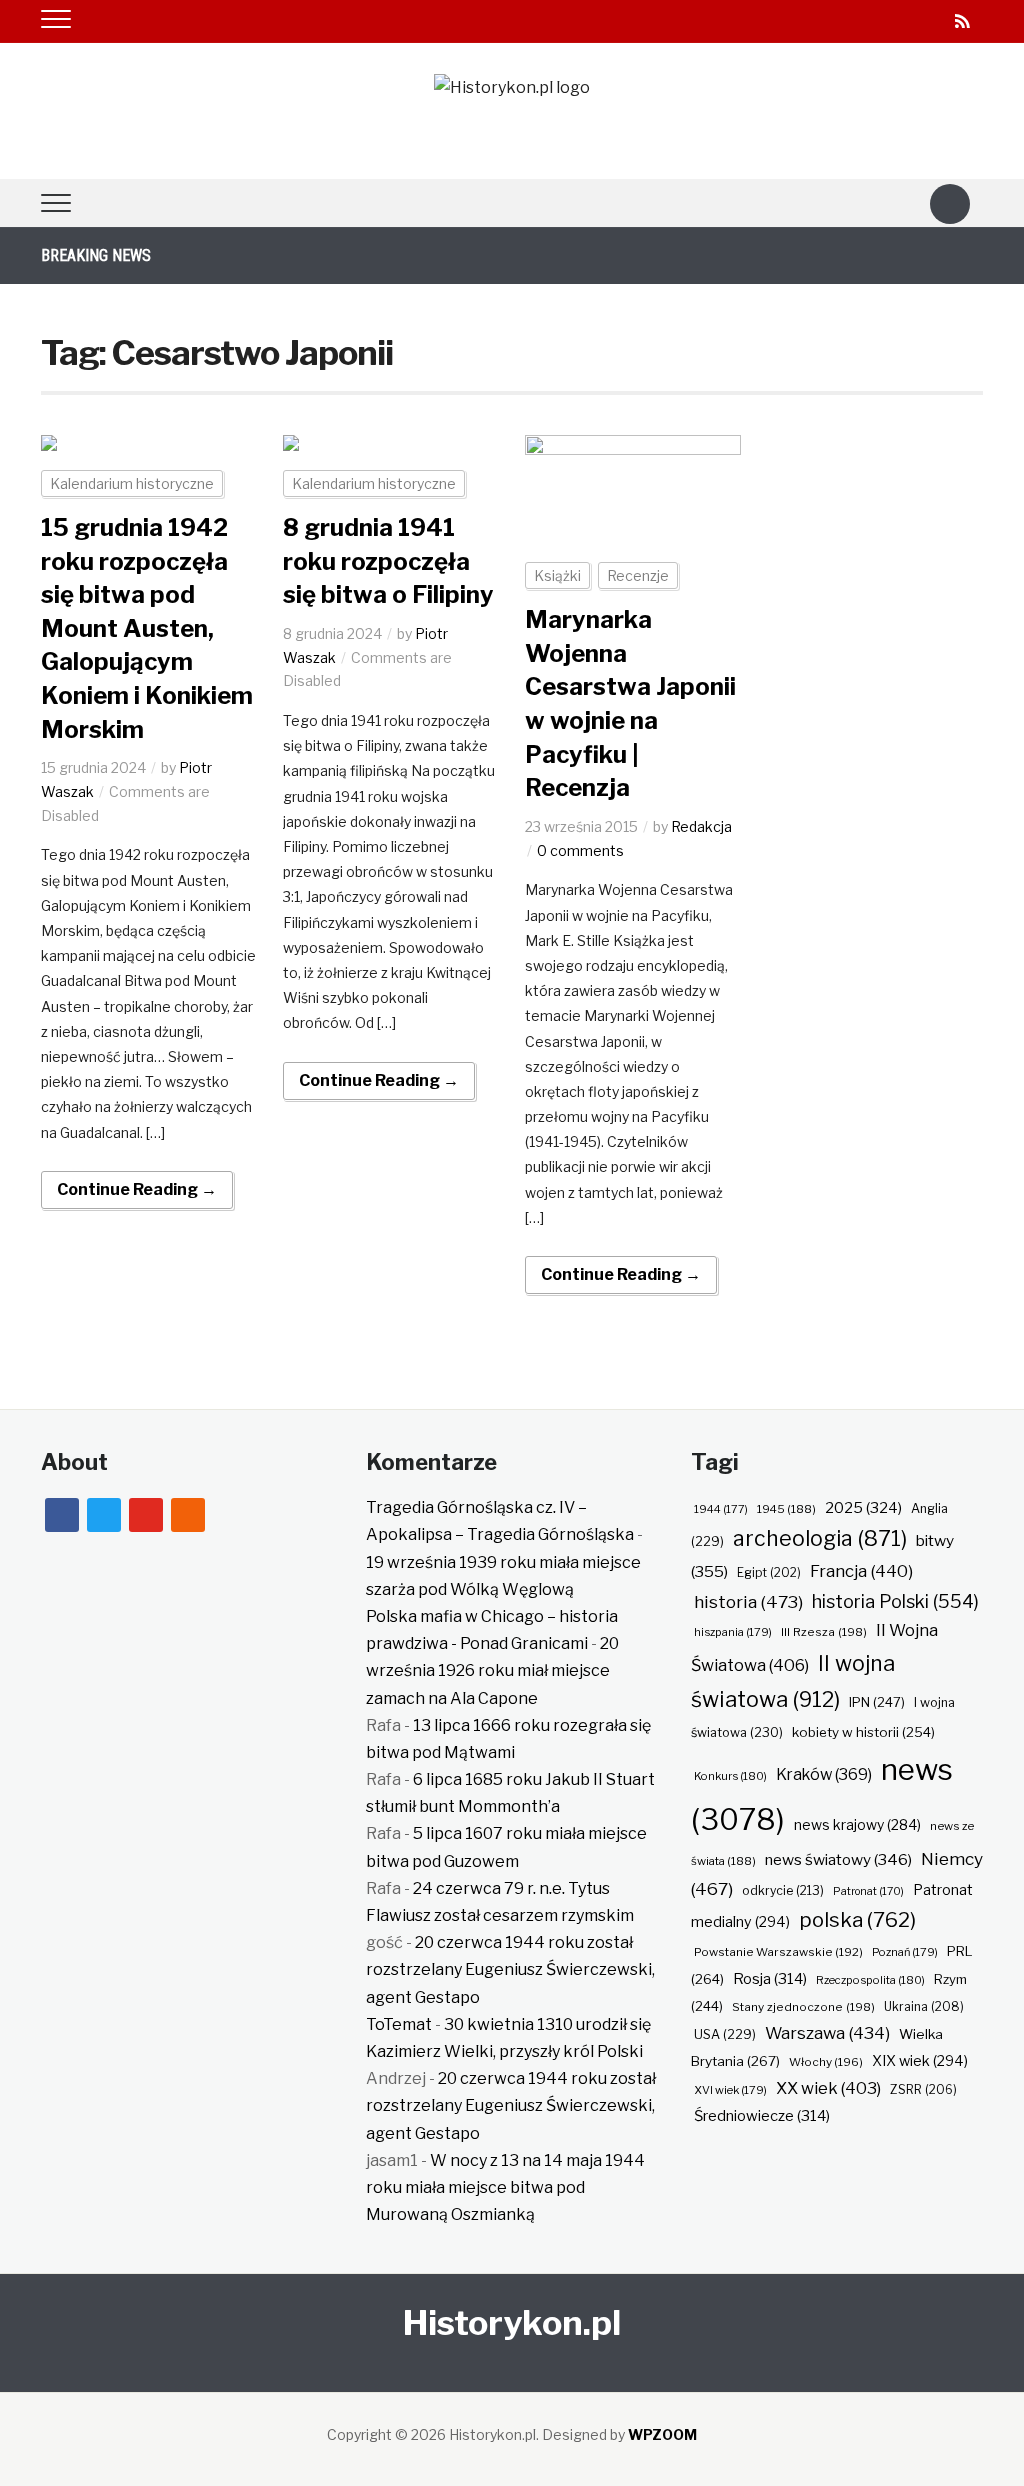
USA (725, 2034)
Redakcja (701, 826)
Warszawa (827, 2033)
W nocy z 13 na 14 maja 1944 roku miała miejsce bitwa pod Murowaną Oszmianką (505, 2187)
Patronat (868, 1891)
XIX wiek (920, 2060)
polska (857, 1919)
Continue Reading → (137, 1189)
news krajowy (857, 1825)
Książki (557, 575)
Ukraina (924, 2006)
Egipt (769, 1573)
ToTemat (399, 2024)
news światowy (838, 1859)
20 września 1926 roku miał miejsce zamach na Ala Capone (492, 1670)
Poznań (905, 1952)
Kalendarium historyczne (132, 483)
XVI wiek (730, 2090)
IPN (877, 1702)
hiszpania (733, 1632)
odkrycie (783, 1890)
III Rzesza (824, 1632)
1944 (721, 1509)
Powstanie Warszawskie (778, 1952)
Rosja (770, 1979)
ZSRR (923, 2089)
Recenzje (638, 575)
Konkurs (730, 1776)
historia (748, 1601)
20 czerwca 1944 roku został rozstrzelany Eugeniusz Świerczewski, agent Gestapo (510, 1969)
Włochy (826, 2062)
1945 (786, 1509)
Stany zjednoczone (803, 2007)
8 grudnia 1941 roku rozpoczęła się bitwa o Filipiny (388, 561)
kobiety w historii (863, 1732)
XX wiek (828, 2088)
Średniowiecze (762, 2116)
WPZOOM (662, 2434)
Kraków (824, 1774)
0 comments (580, 850)
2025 (863, 1508)
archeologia (820, 1538)
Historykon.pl (512, 2322)
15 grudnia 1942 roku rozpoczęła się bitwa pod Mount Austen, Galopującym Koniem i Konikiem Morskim (147, 628)
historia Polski (895, 1601)
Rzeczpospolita (870, 1980)
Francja (861, 1571)
